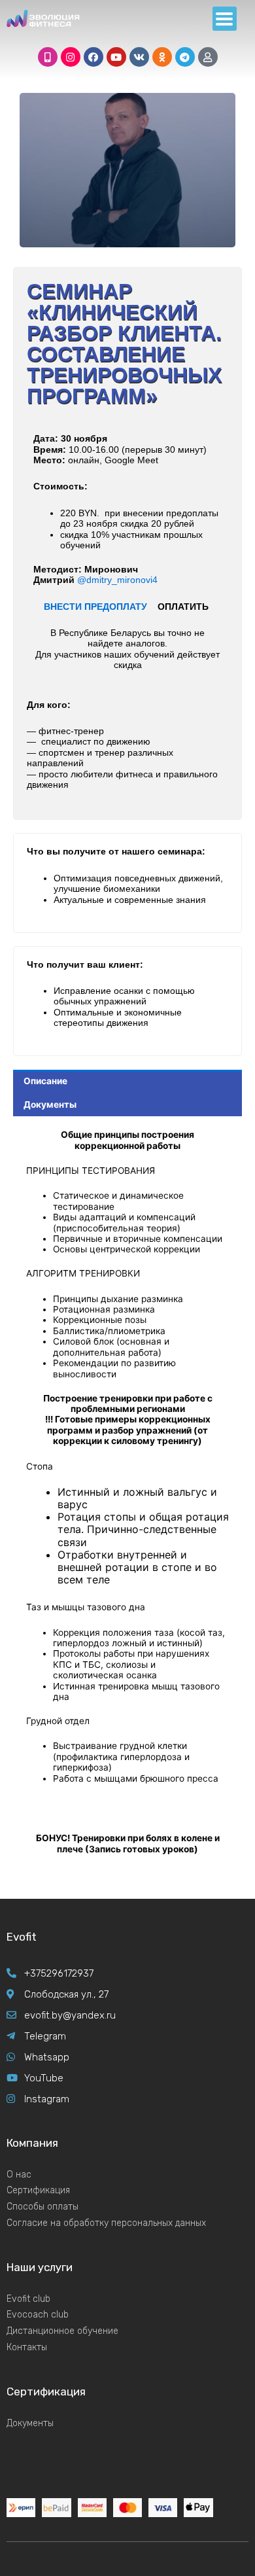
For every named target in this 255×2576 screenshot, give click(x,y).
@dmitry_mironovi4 (117, 580)
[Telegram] (185, 57)
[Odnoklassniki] (162, 57)
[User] (208, 57)
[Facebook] (93, 57)
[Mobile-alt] (48, 57)
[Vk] (139, 57)
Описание (45, 1081)
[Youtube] (116, 57)
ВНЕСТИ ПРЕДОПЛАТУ (95, 607)
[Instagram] (71, 57)
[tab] (127, 1082)
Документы (50, 1104)
